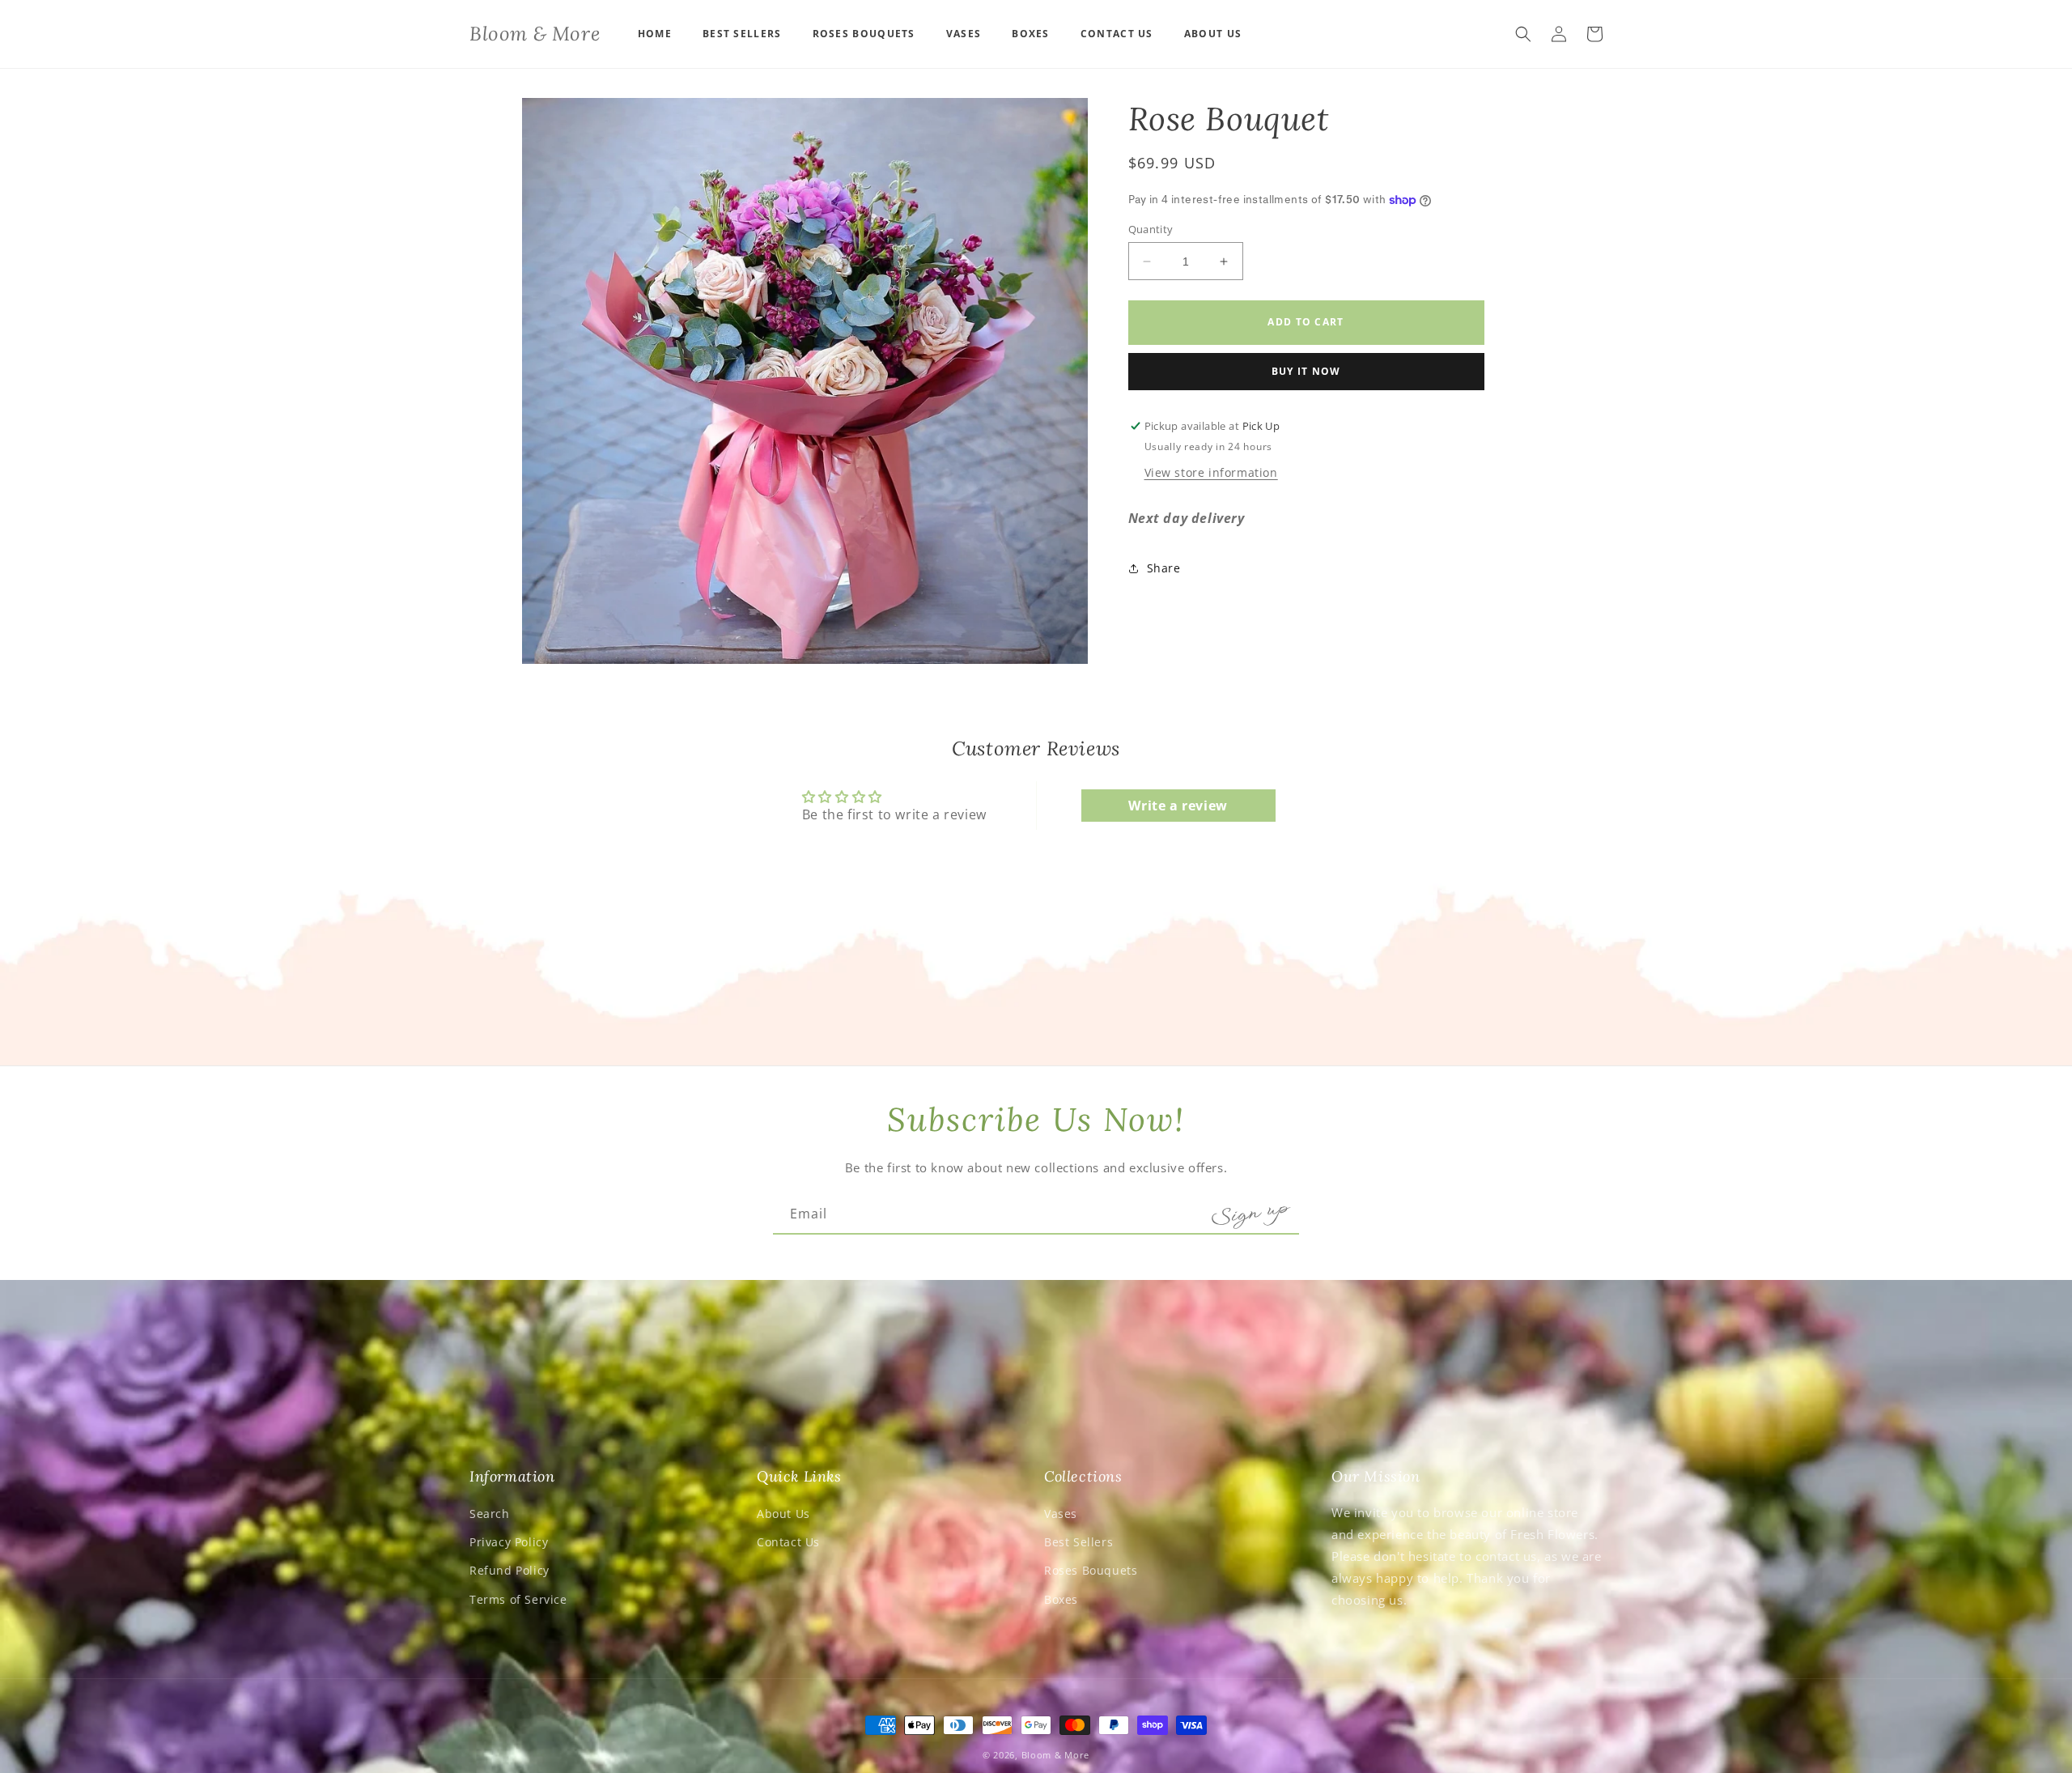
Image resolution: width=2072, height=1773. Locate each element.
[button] (1523, 34)
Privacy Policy (509, 1542)
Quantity (1151, 229)
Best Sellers (1078, 1542)
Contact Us (788, 1542)
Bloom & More (1055, 1755)
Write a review (1178, 806)
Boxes (1061, 1599)
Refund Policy (510, 1570)
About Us (783, 1514)
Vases (1061, 1514)
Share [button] (1164, 568)
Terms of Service (518, 1599)
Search (490, 1514)
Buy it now (1306, 371)
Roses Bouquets (1091, 1570)
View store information (1211, 472)
